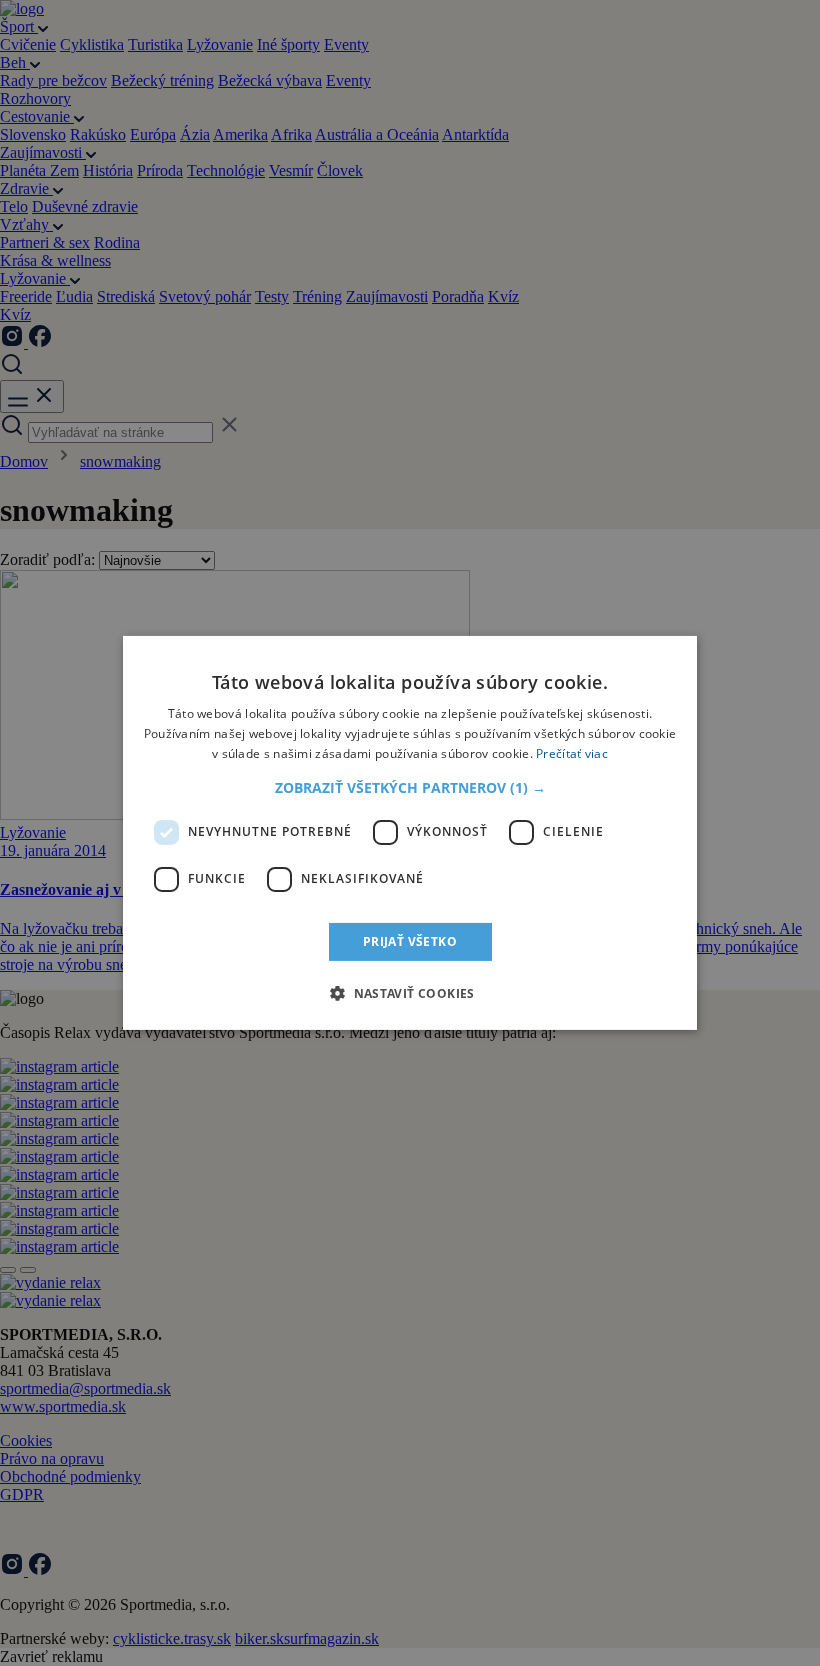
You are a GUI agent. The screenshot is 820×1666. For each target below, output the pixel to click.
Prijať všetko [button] (410, 941)
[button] (410, 788)
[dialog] (410, 833)
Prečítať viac (572, 753)
